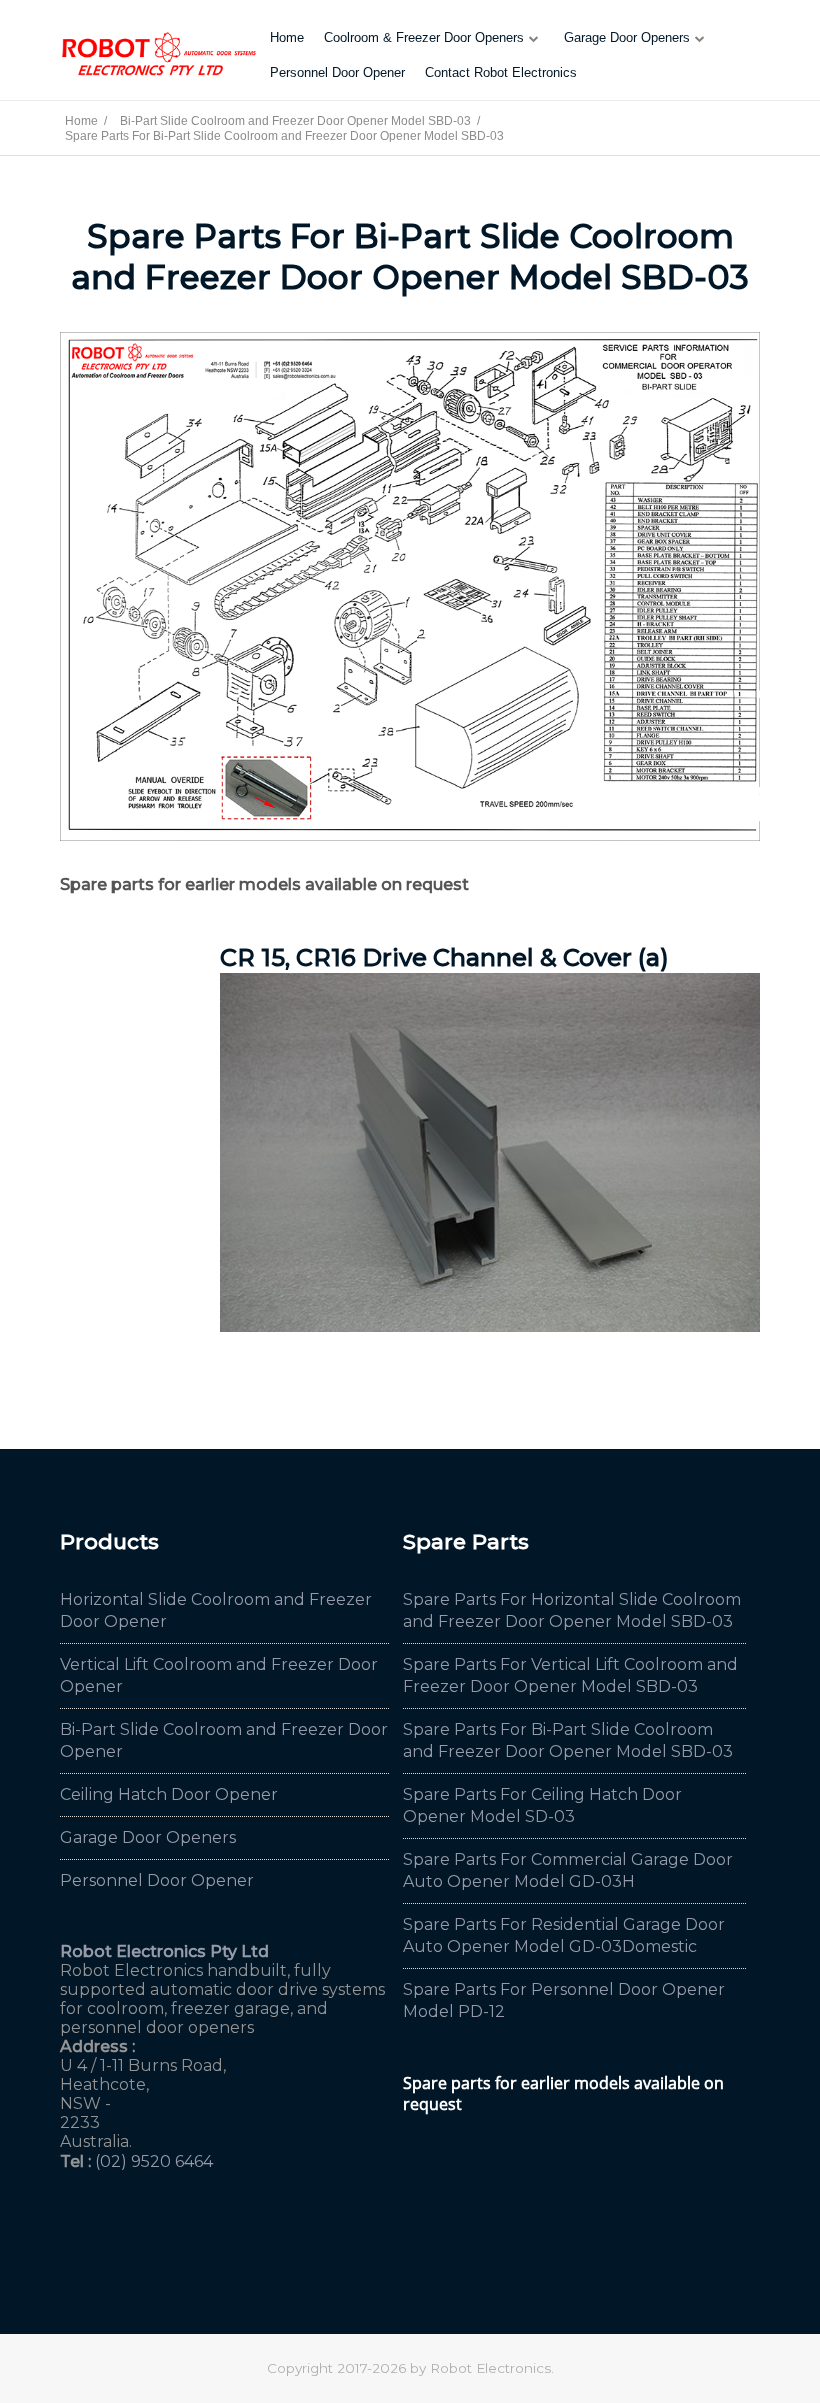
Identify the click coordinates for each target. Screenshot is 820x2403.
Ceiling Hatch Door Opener (169, 1794)
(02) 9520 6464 (154, 2161)
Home (287, 37)
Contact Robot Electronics (501, 72)
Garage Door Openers (627, 37)
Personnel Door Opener (337, 72)
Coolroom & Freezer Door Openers (424, 37)
